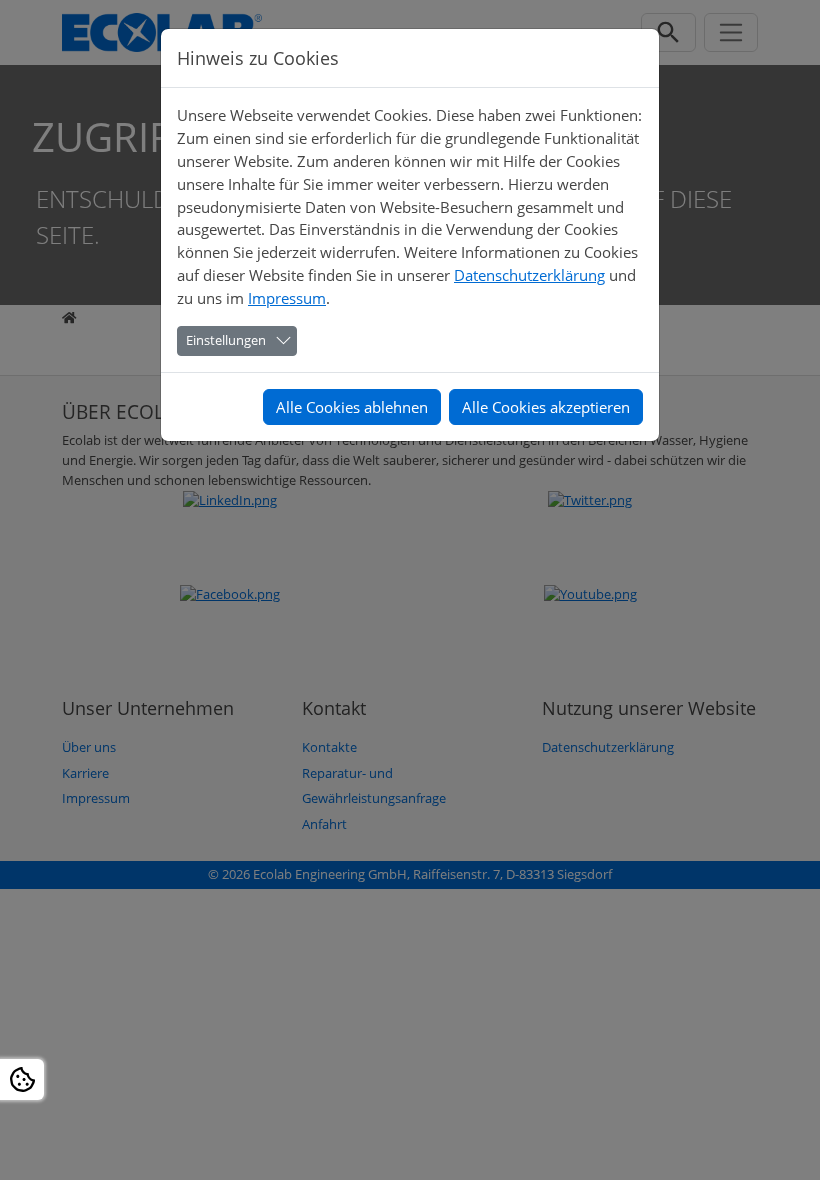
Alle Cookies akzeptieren (546, 407)
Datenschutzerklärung (529, 275)
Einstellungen (226, 340)
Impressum (287, 298)
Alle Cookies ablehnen (352, 407)
